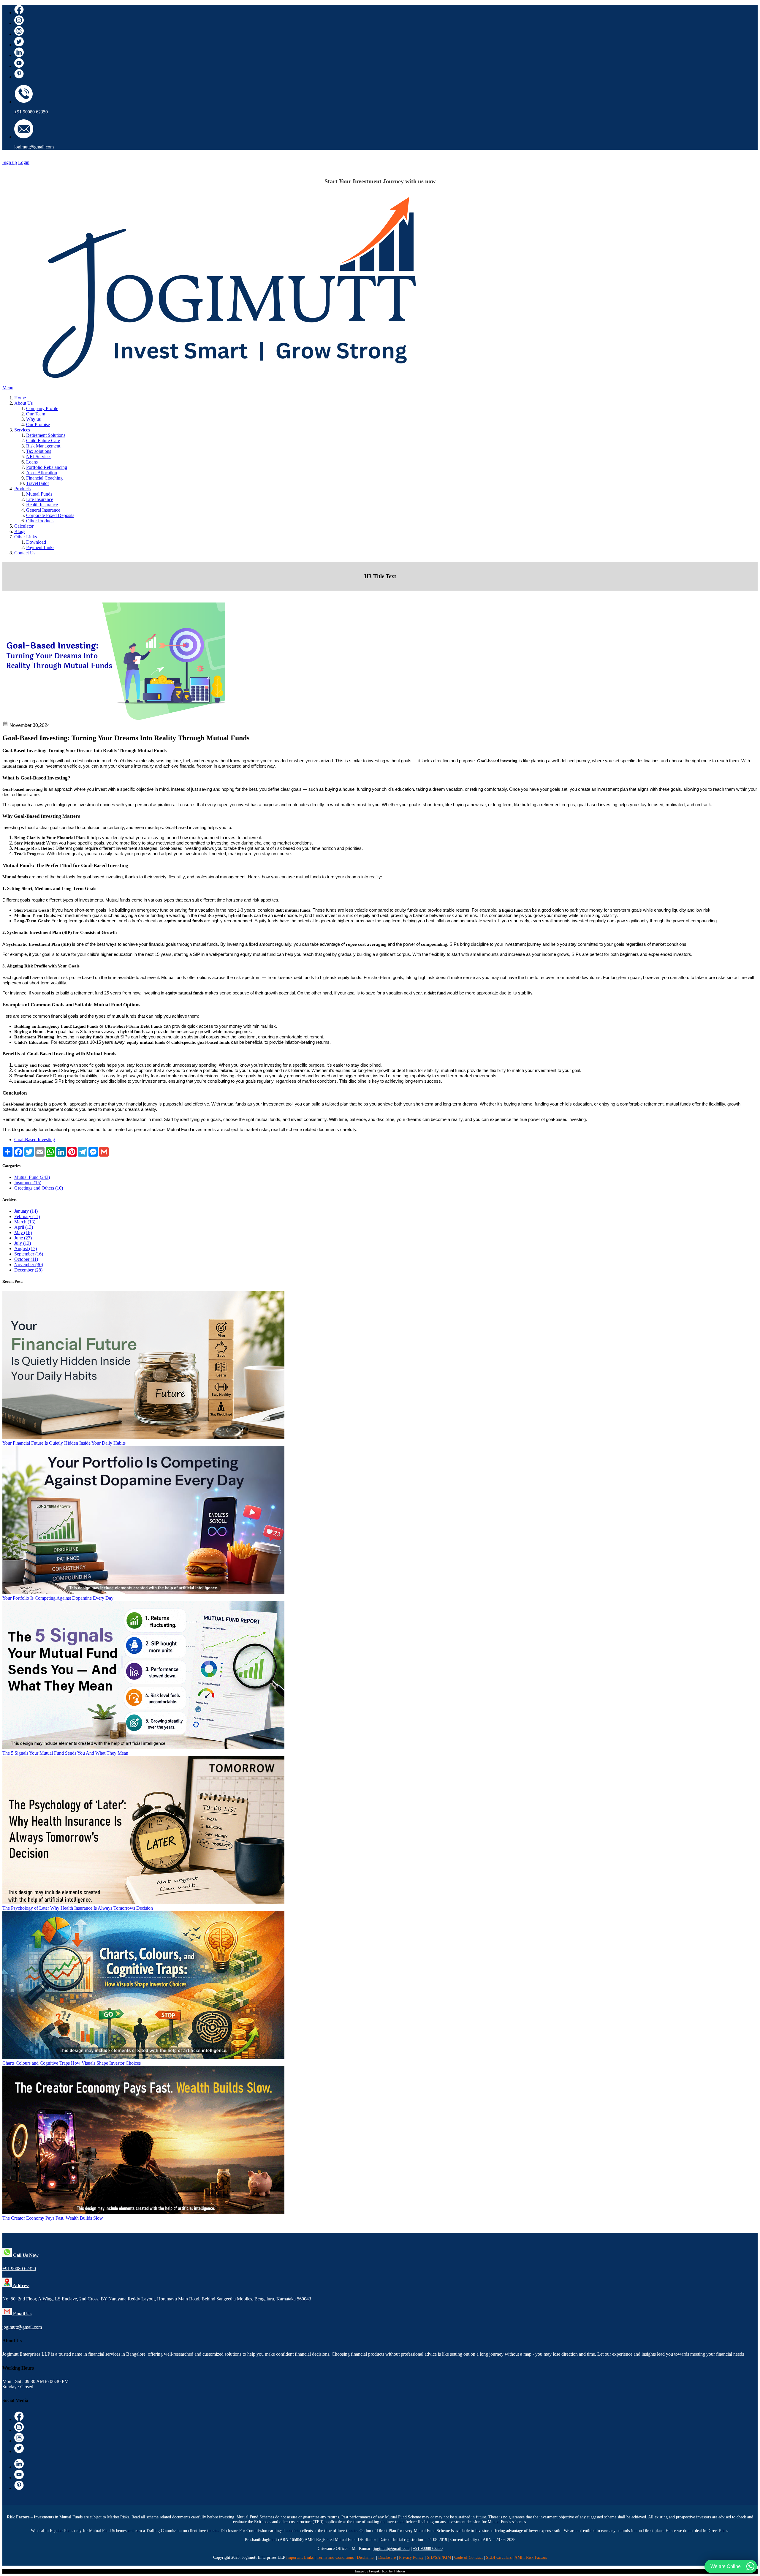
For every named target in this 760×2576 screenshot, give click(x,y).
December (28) (28, 1270)
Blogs (20, 531)
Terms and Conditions (335, 2557)
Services (22, 430)
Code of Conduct (468, 2557)
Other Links (26, 537)
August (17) (26, 1249)
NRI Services (39, 457)
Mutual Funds (39, 494)
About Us (23, 403)
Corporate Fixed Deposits (50, 515)
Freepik (374, 2571)
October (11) (26, 1259)
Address (21, 2285)
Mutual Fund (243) (32, 1177)
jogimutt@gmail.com (34, 147)
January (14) (26, 1211)
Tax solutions (39, 451)
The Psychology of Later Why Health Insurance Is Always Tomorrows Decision (78, 1908)
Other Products (40, 521)
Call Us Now (25, 2255)
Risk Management (43, 446)
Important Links (300, 2557)
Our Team (36, 414)
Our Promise (38, 424)
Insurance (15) (28, 1183)
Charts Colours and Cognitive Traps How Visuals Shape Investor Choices (72, 2063)
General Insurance (43, 510)
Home (20, 398)
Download (36, 542)
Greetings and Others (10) (39, 1188)
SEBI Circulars (499, 2557)
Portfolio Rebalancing (47, 467)
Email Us (22, 2314)
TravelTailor (38, 483)
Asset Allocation (42, 473)
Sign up (10, 162)
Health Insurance (42, 505)
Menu (8, 388)
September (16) (29, 1254)
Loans (32, 462)
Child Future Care (43, 441)
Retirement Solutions (46, 435)
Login (24, 162)
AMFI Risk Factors (531, 2557)
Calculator (24, 526)
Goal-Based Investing (35, 1140)
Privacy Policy (411, 2557)
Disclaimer (366, 2557)
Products (22, 489)
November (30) (29, 1265)
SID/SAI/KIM (439, 2557)
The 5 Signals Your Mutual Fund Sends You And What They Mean (65, 1753)
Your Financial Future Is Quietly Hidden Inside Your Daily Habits (64, 1443)
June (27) (23, 1238)
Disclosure (387, 2557)
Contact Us (25, 553)
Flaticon (399, 2571)
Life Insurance (40, 499)
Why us (33, 419)
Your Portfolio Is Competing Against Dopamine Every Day (58, 1598)
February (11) (27, 1216)
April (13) (24, 1227)
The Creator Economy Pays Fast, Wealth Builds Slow (53, 2218)
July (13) (23, 1243)
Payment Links (40, 547)
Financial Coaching (44, 478)
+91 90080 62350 (31, 112)
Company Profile (42, 408)
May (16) (23, 1232)
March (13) (25, 1222)
